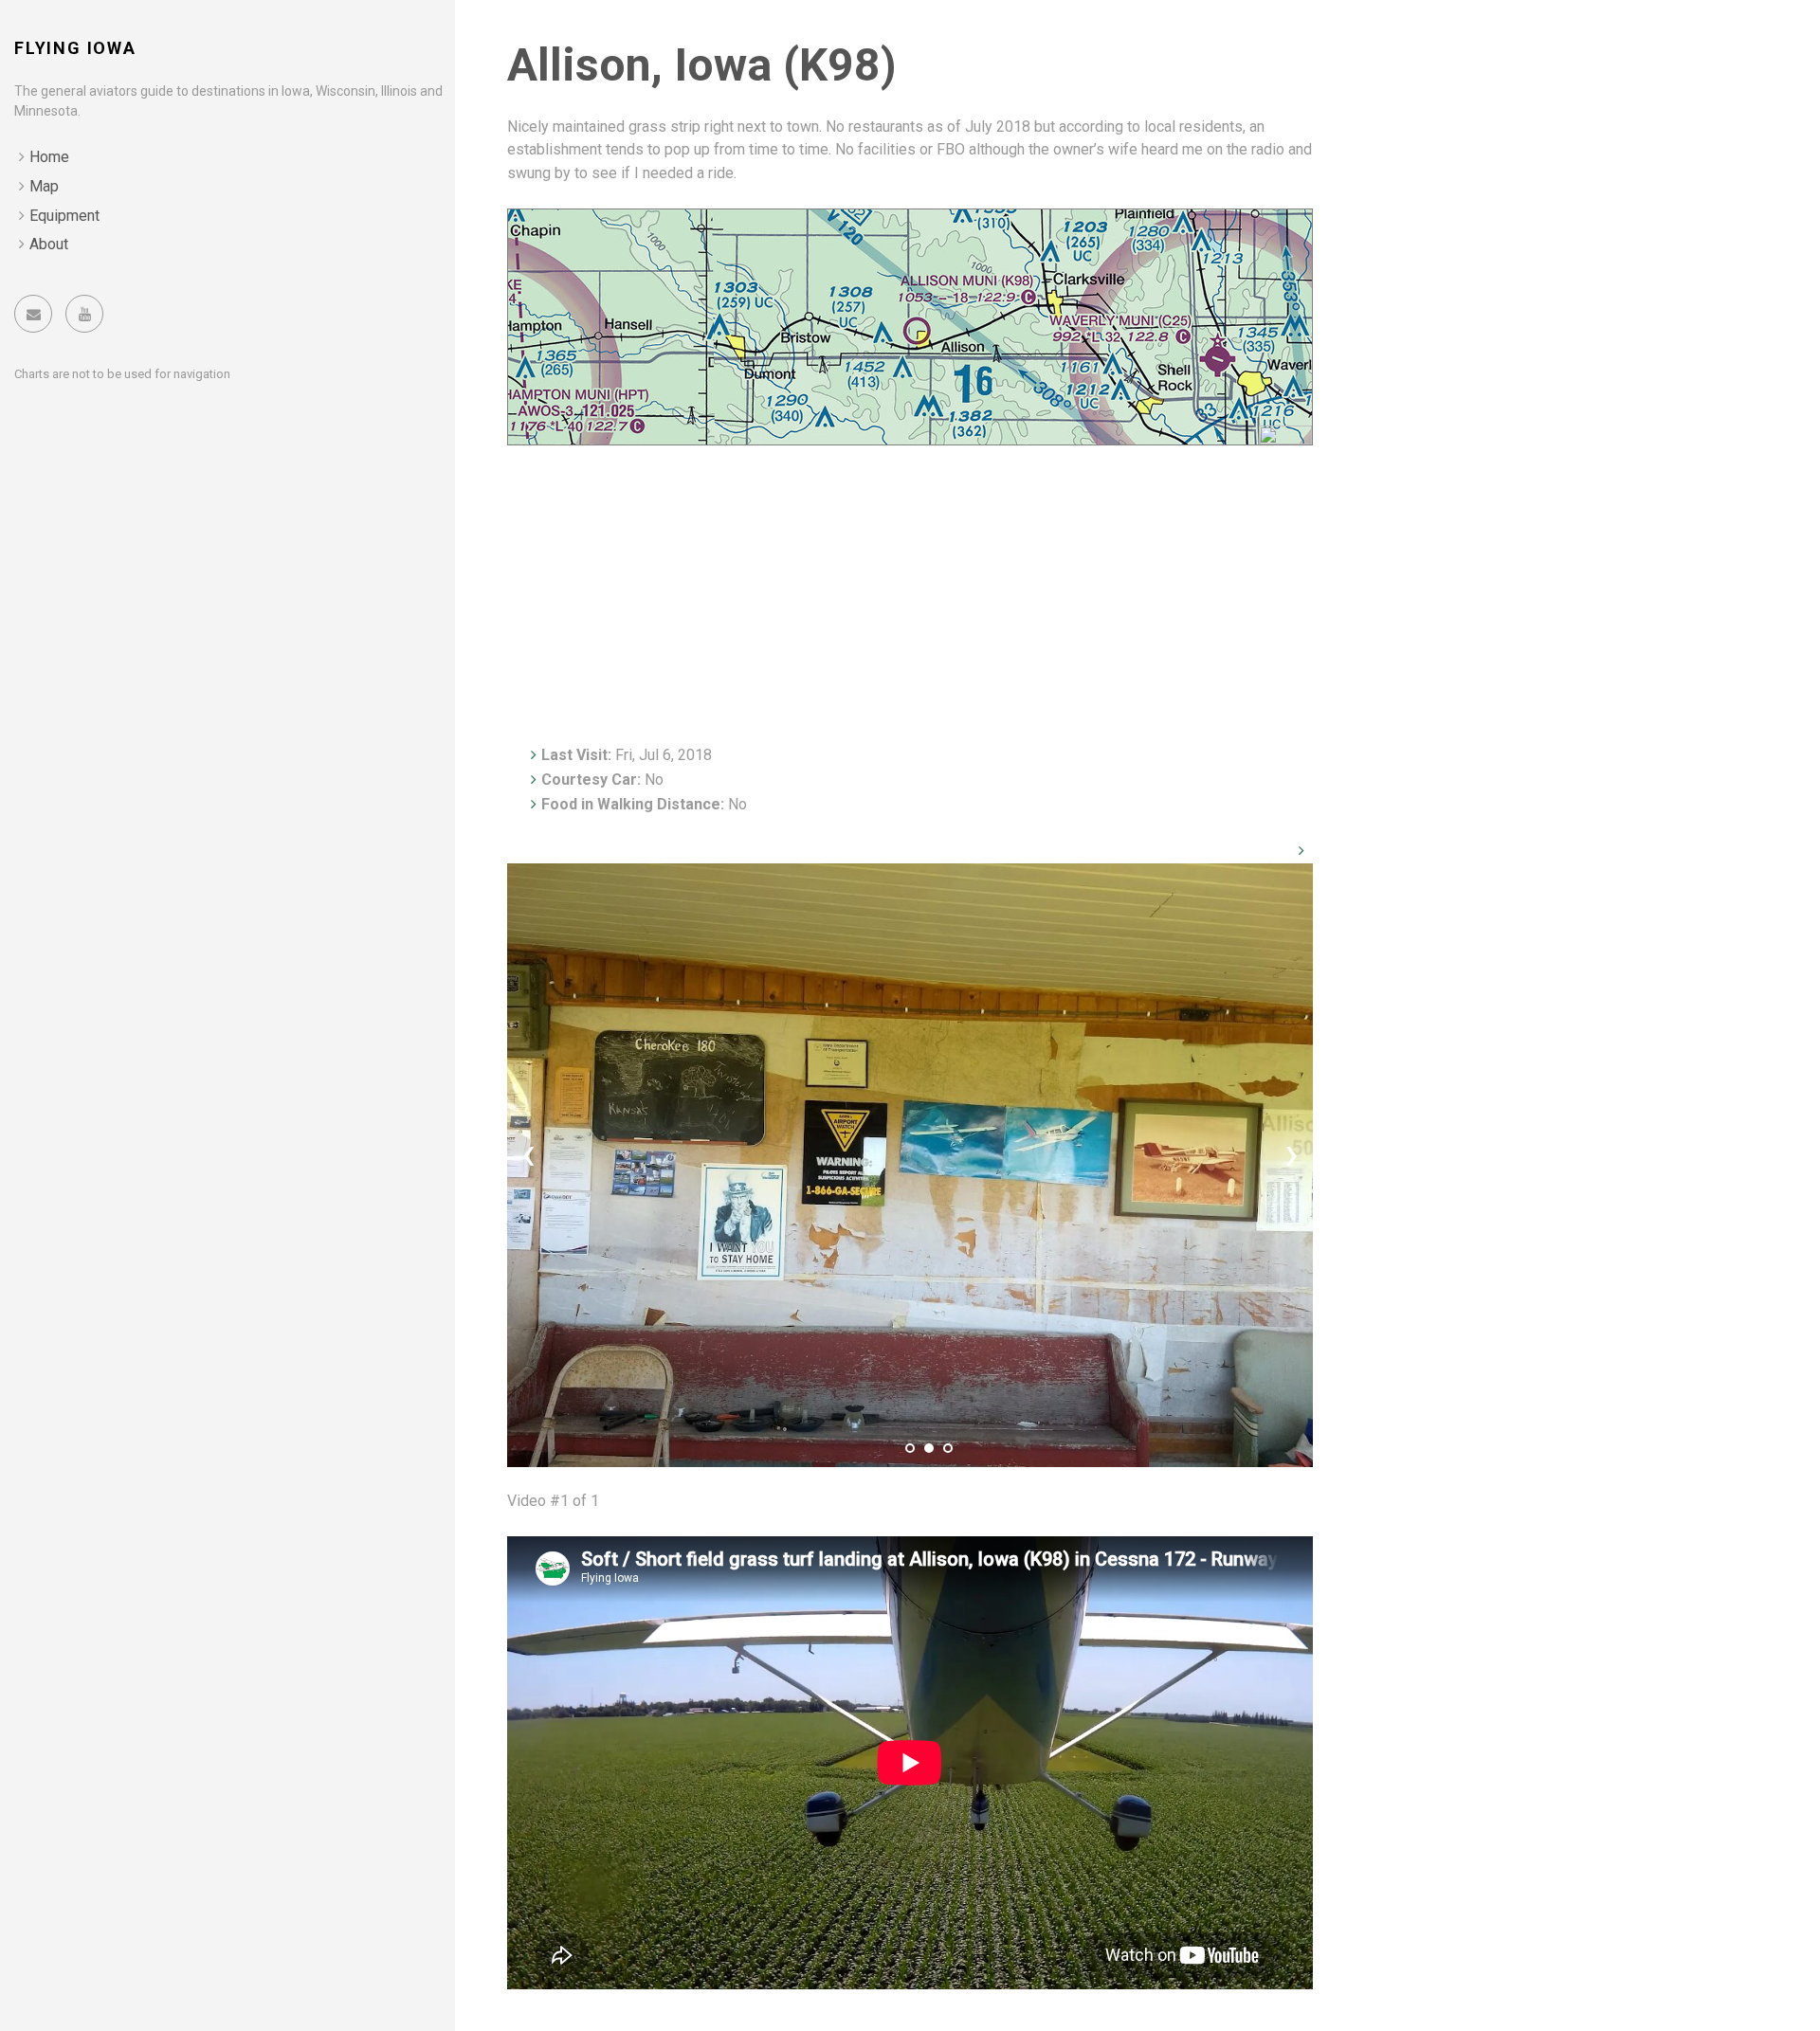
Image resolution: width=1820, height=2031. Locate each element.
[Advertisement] (910, 588)
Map (44, 186)
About (49, 244)
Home (49, 157)
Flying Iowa (75, 48)
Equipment (64, 216)
